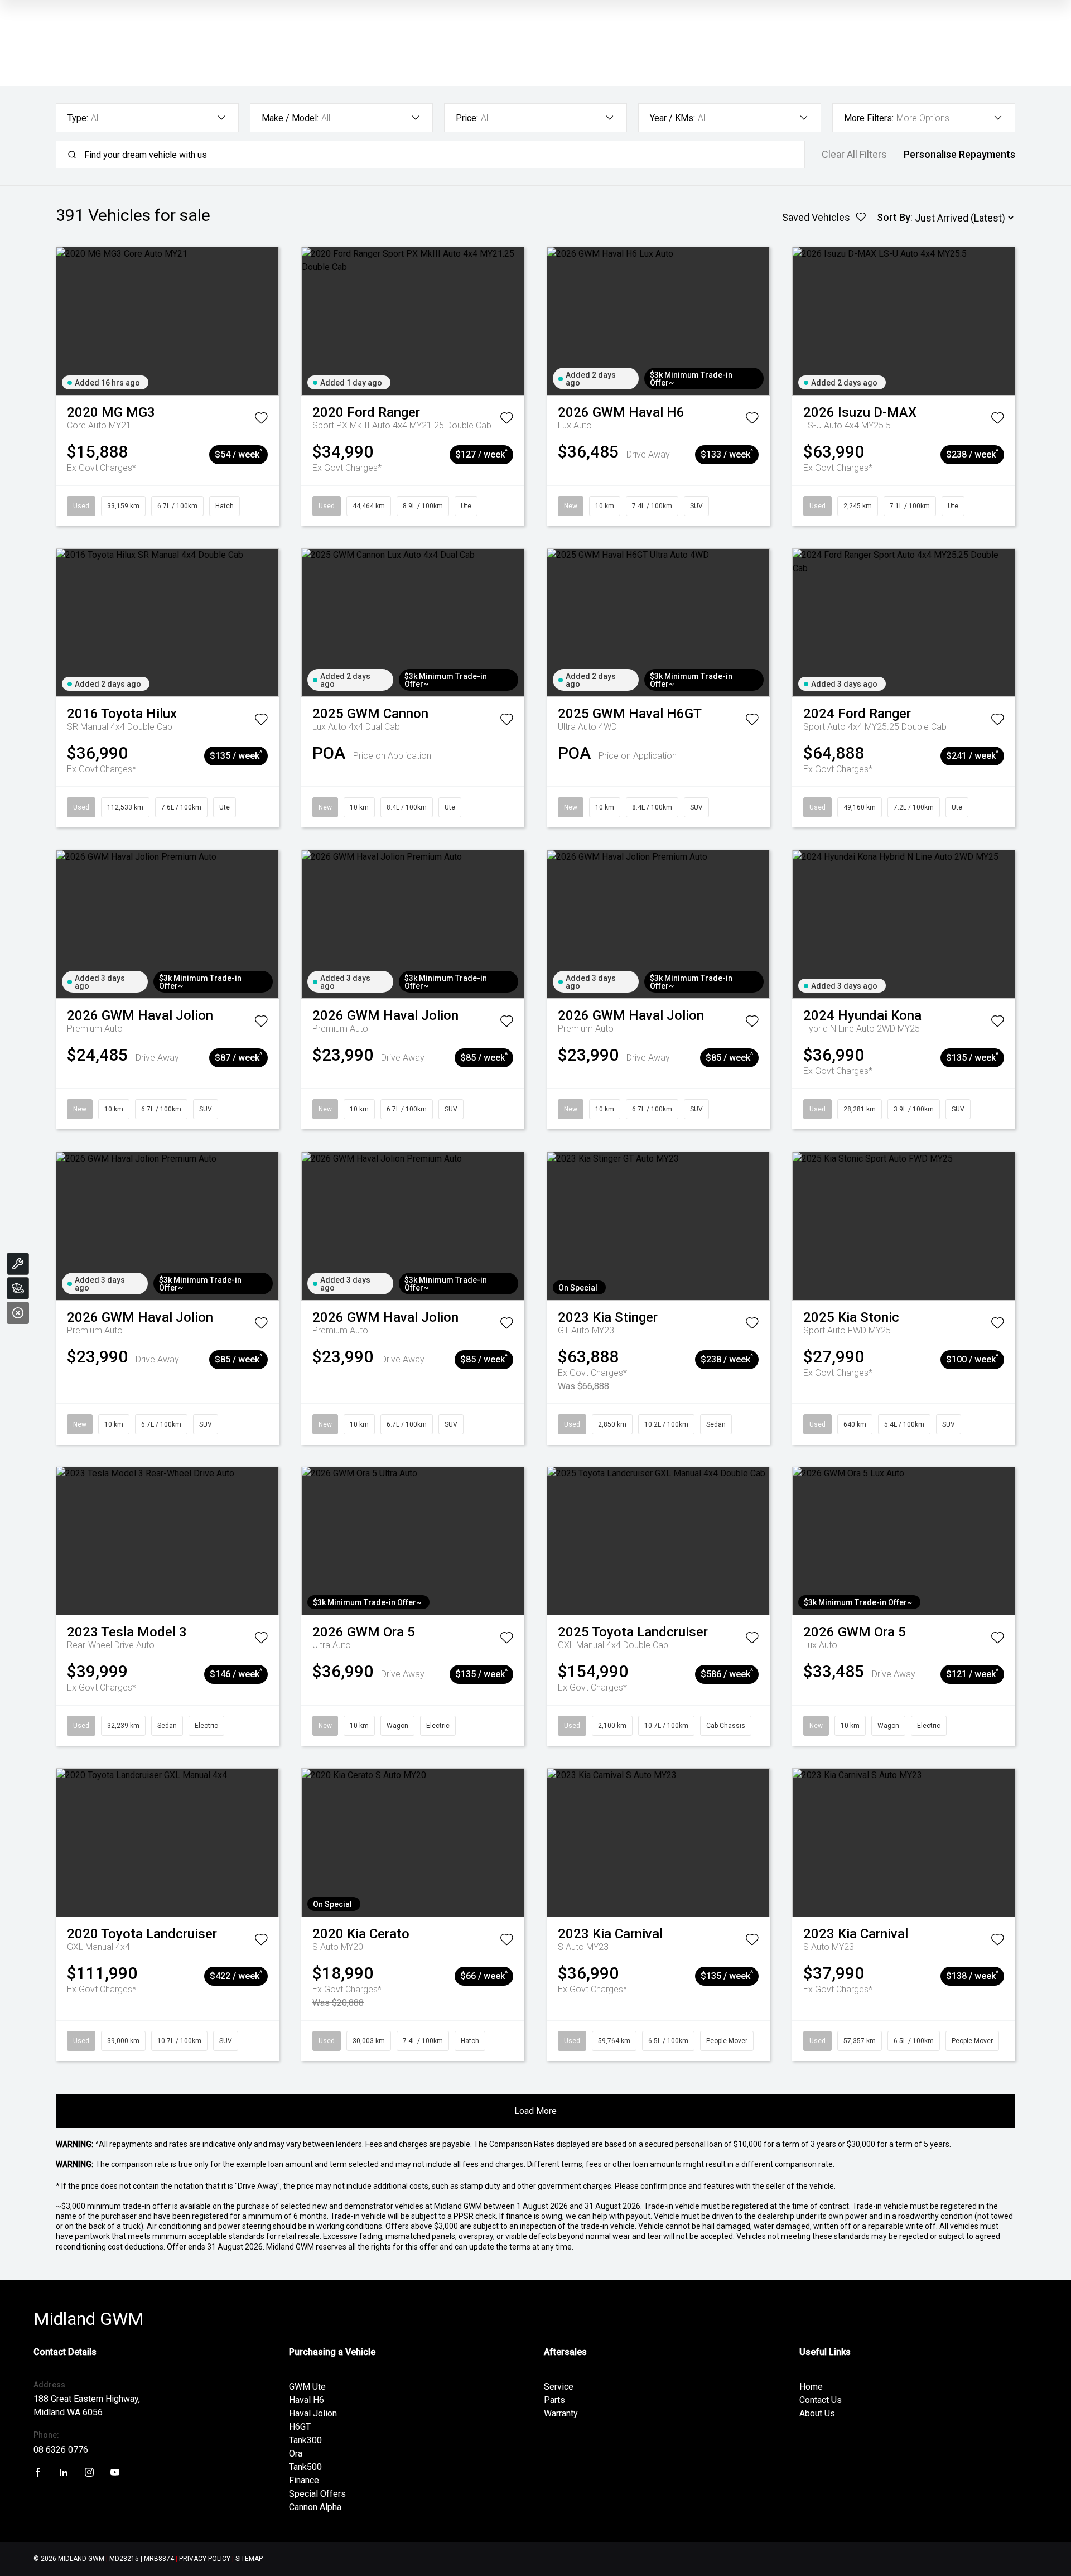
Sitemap (249, 2559)
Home (811, 2387)
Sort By (894, 217)
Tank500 (305, 2467)
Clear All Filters (854, 155)
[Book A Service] (18, 1264)
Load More (535, 2111)
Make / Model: (290, 118)
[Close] (18, 1313)
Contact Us (821, 2400)
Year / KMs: (672, 118)
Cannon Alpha (315, 2507)
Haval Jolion (313, 2413)
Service (559, 2387)
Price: (467, 118)
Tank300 (305, 2440)
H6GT (300, 2427)
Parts (554, 2400)
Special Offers (317, 2494)
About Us (817, 2413)
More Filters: (869, 118)
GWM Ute (307, 2387)
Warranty (561, 2413)
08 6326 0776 (61, 2450)
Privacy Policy (205, 2559)
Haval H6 (307, 2400)
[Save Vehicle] (261, 420)
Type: (78, 118)
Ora (296, 2454)
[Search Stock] (18, 1288)
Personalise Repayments (959, 155)
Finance (304, 2480)
